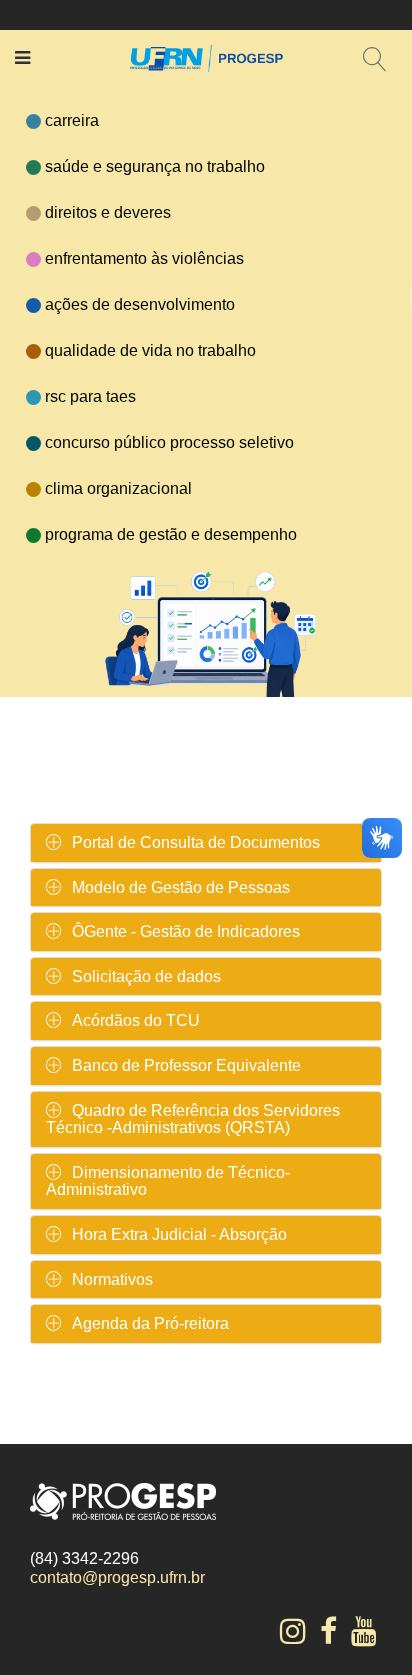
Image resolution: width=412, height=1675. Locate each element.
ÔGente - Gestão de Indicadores (186, 931)
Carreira (72, 120)
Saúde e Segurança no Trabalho (155, 166)
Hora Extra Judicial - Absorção (179, 1234)
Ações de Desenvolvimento (140, 304)
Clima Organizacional (118, 488)
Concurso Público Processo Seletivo (169, 442)
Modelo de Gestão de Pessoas (181, 887)
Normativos (112, 1279)
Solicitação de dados (146, 976)
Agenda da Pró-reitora (150, 1323)
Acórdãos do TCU (136, 1020)
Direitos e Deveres (108, 212)
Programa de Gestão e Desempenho (171, 534)
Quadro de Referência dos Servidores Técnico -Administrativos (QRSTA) (193, 1119)
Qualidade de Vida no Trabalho (150, 350)
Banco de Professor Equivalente (186, 1065)
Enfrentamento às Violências (144, 258)
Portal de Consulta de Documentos (196, 842)
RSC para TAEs (90, 396)
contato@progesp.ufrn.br (117, 1577)
